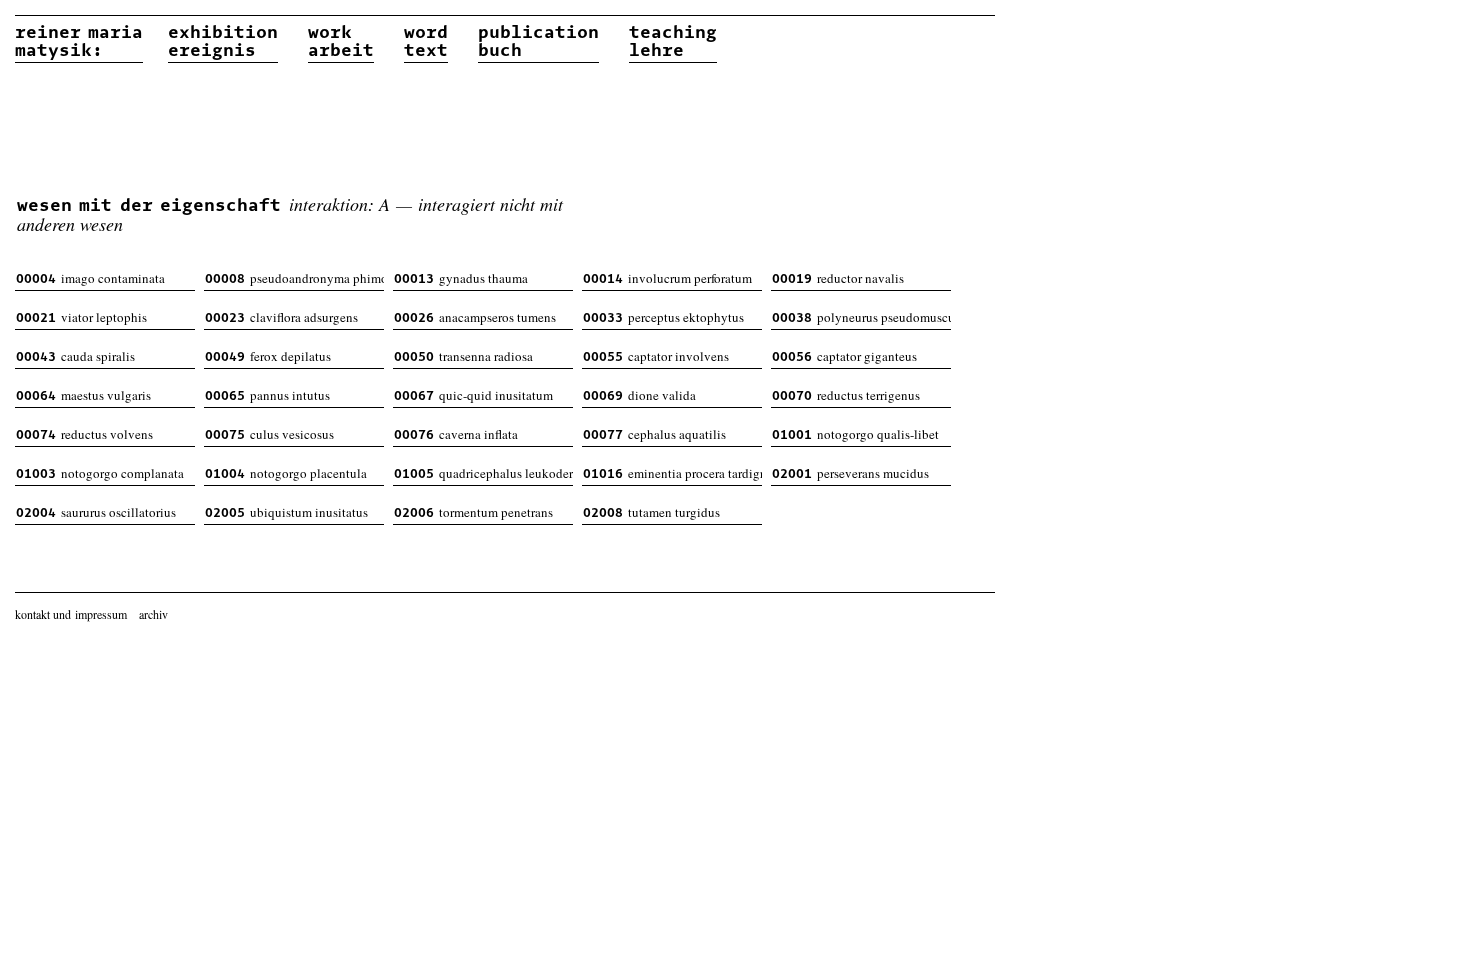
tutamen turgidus (651, 512)
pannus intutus (267, 395)
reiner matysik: (79, 42)
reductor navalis (838, 278)
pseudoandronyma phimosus (294, 278)
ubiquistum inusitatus (286, 512)
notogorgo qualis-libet (855, 434)
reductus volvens (84, 434)
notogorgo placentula (286, 473)
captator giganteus (844, 356)
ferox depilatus (268, 356)
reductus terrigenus (846, 395)
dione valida (639, 395)
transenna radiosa (463, 356)
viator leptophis (81, 317)
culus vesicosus (269, 434)
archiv (153, 614)
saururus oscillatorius (96, 512)
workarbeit (341, 42)
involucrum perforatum (667, 278)
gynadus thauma (461, 278)
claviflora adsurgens (281, 317)
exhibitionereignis (223, 42)
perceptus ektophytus (663, 317)
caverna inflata (456, 434)
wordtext (426, 42)
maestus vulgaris (83, 395)
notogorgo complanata (100, 473)
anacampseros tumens (475, 317)
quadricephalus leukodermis (483, 473)
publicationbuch (538, 42)
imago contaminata (90, 278)
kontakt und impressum (71, 614)
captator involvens (656, 356)
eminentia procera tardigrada (672, 473)
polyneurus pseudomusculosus (861, 317)
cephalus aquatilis (654, 434)
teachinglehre (673, 42)
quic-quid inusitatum (473, 395)
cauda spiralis (75, 356)
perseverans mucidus (850, 473)
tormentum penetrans (473, 512)
